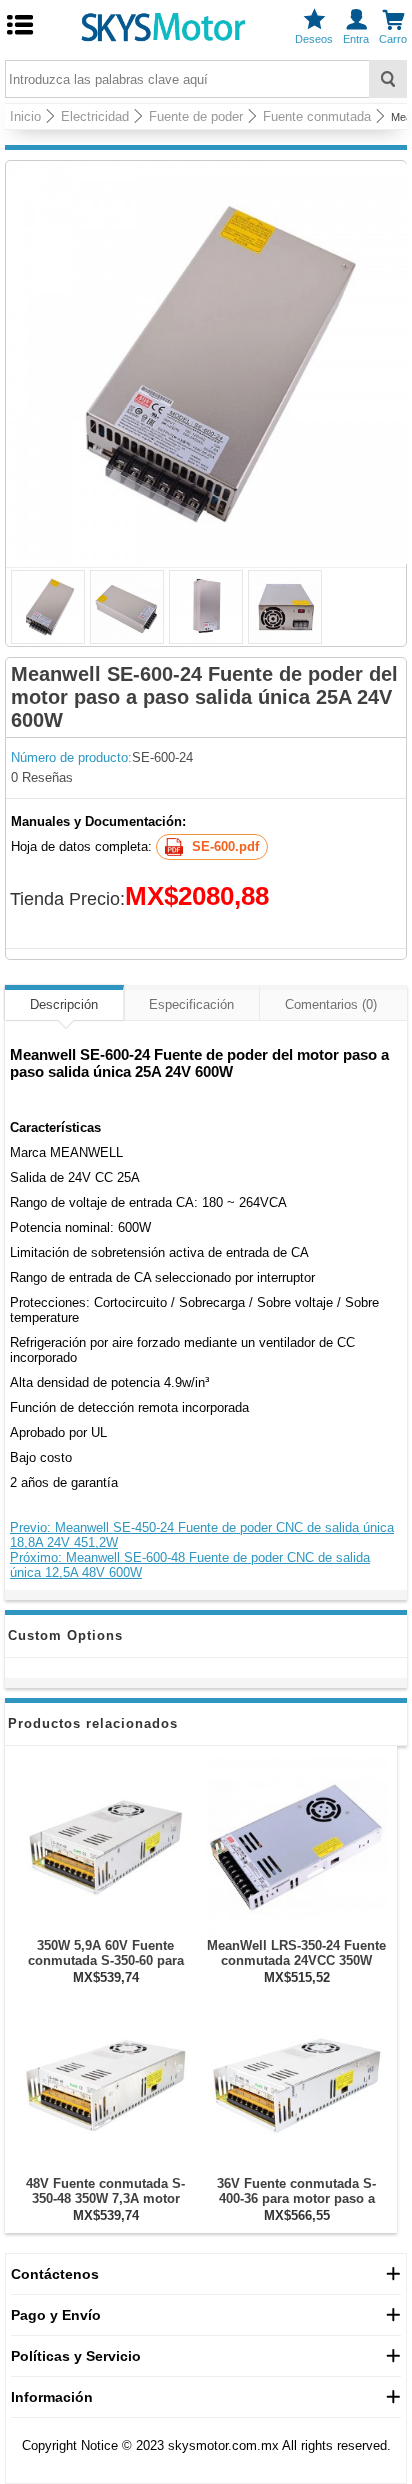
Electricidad (95, 116)
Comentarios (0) (331, 1004)
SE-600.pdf (225, 846)
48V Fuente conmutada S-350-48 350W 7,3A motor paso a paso (105, 2198)
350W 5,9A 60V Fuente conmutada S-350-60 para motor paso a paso (106, 1960)
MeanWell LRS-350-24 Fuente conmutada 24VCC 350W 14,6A (296, 1960)
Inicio (25, 116)
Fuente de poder (196, 116)
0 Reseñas (42, 777)
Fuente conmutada (317, 116)
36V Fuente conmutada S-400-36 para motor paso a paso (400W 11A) (296, 2198)
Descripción (64, 1004)
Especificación (191, 1004)
